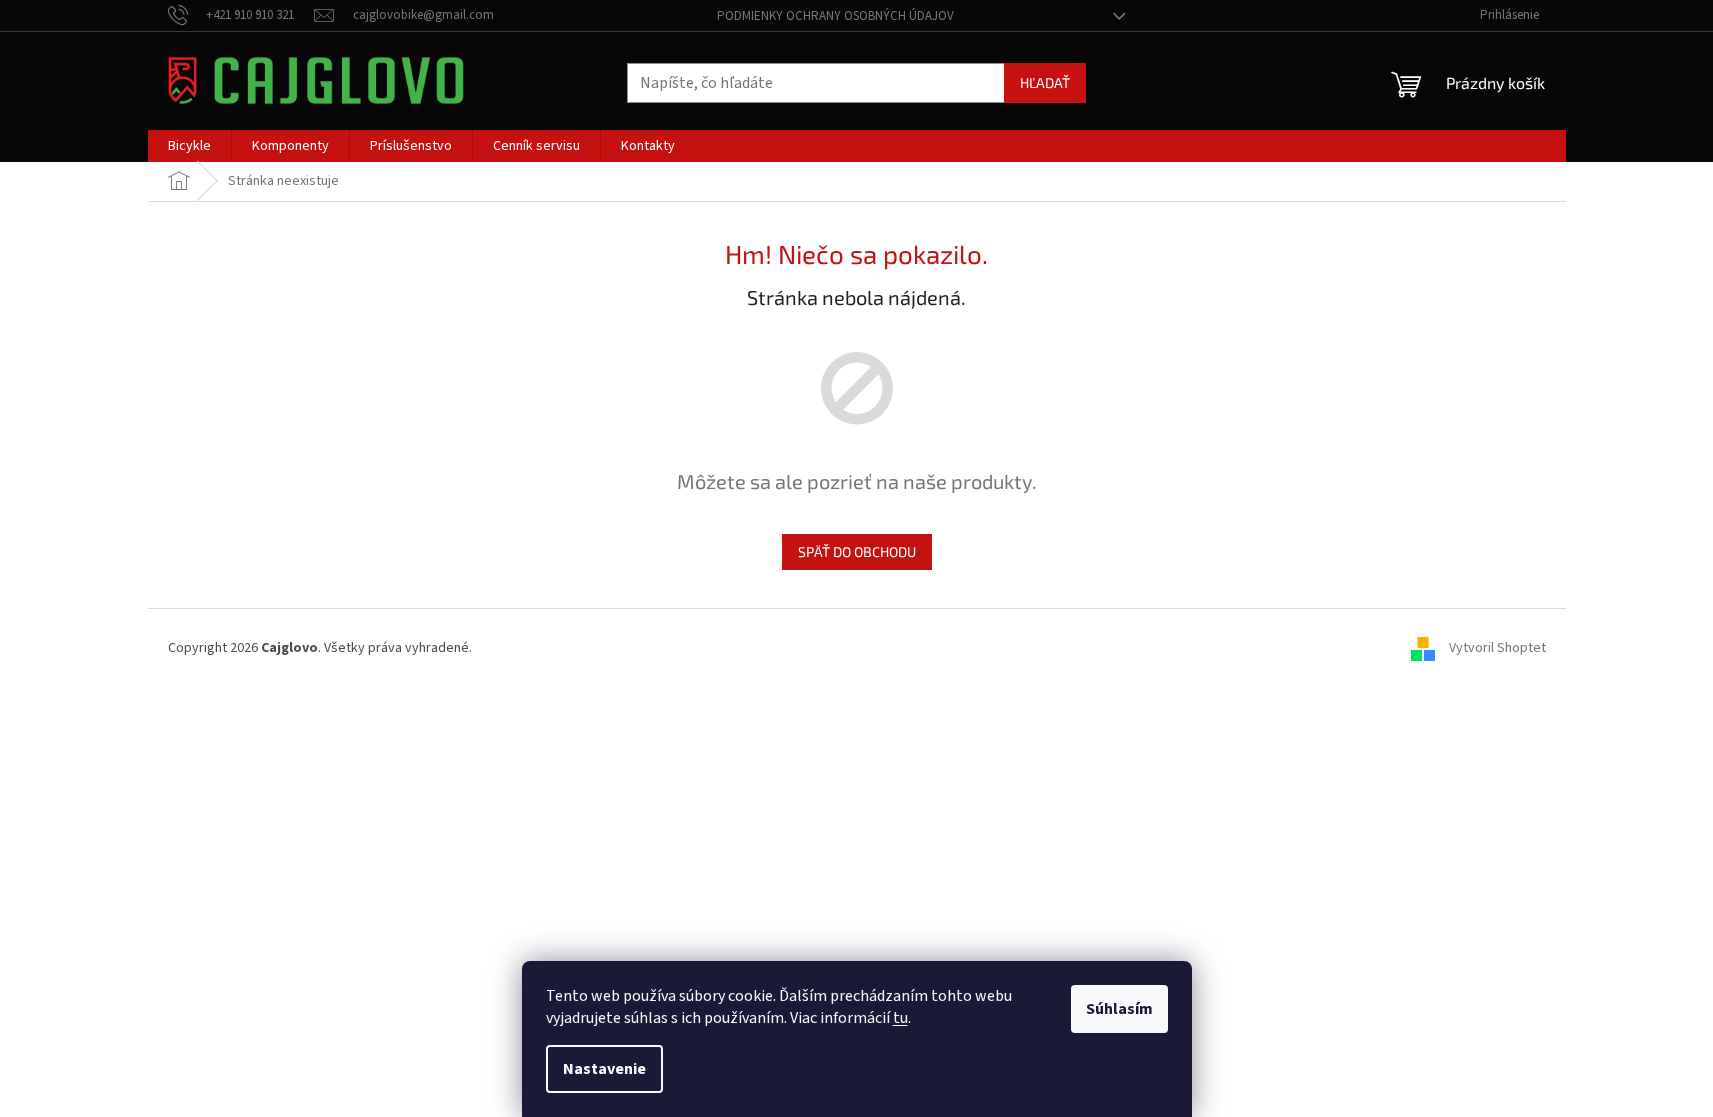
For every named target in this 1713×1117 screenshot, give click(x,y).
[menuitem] (189, 146)
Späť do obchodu (857, 551)
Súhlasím (1119, 1009)
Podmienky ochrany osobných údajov (835, 16)
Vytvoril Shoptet (1497, 648)
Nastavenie (604, 1069)
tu (900, 1018)
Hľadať (1045, 82)
